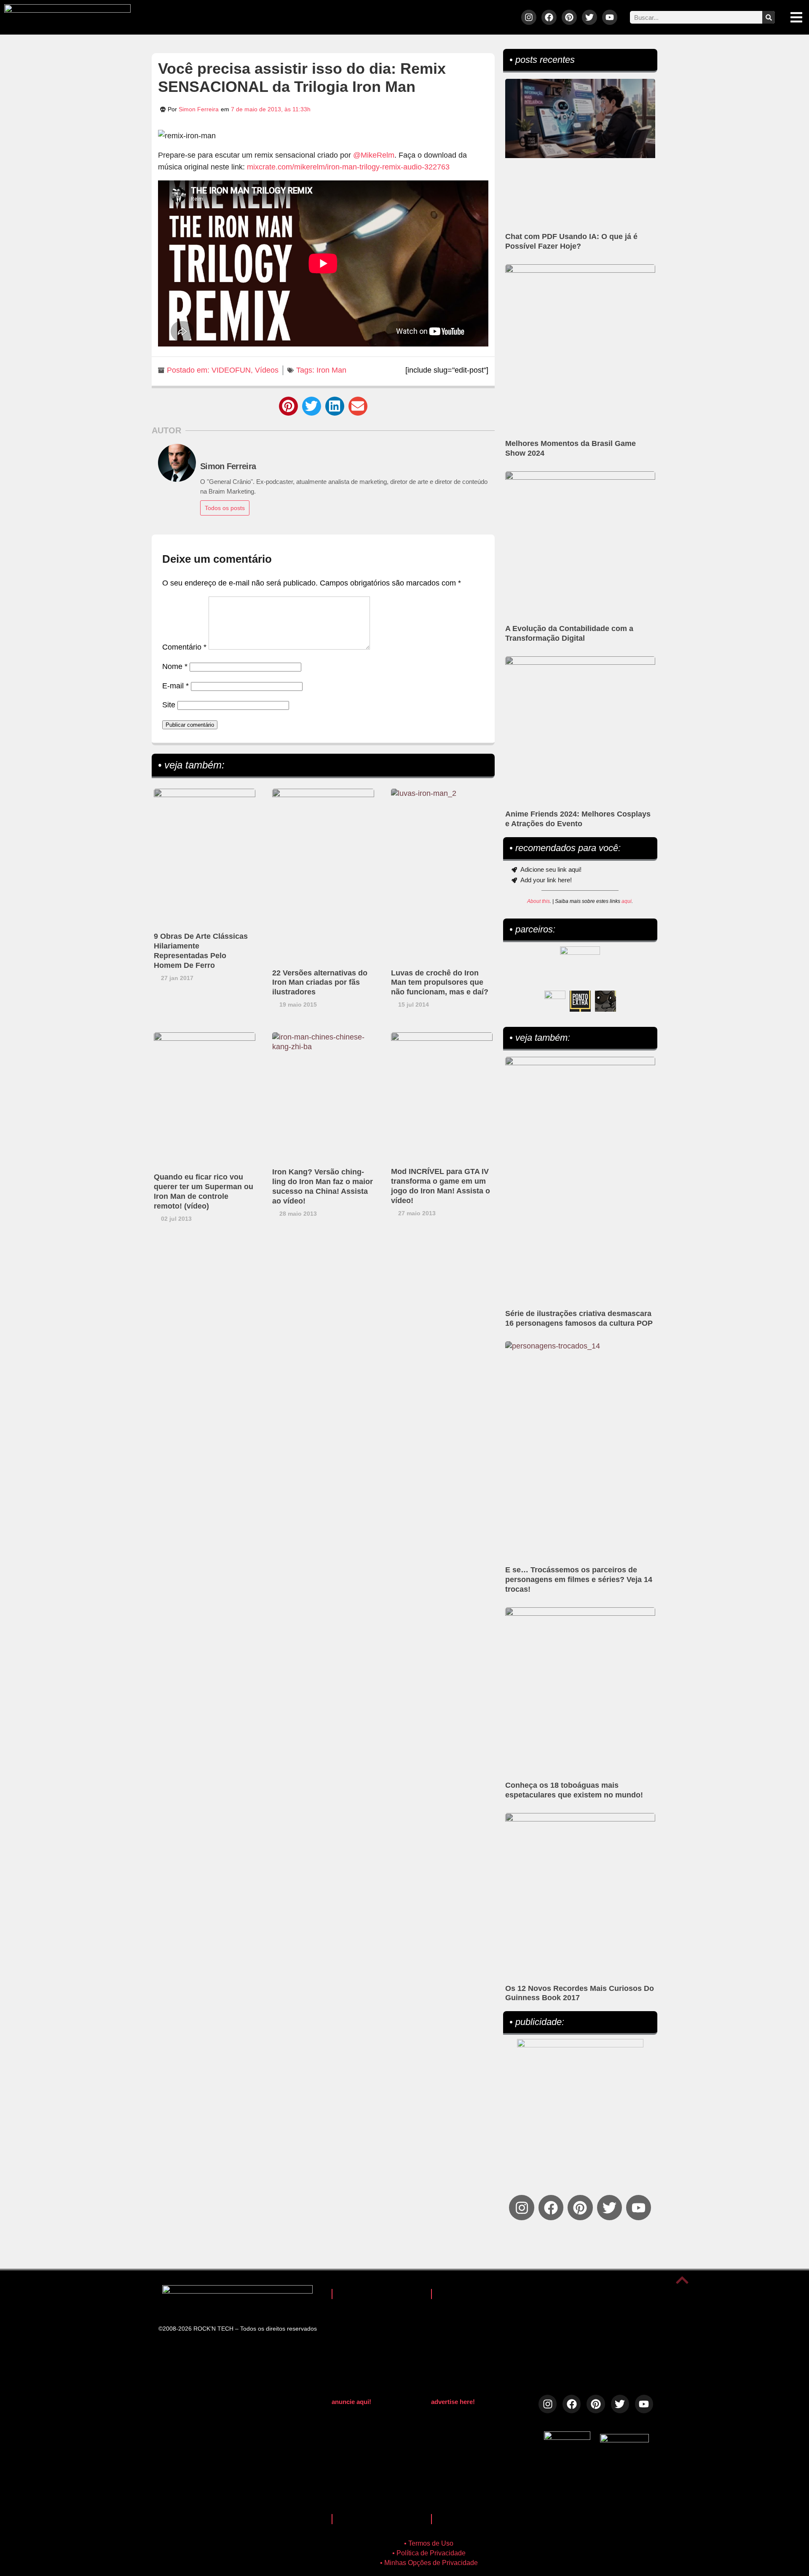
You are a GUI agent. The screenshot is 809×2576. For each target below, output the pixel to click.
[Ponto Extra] (580, 1001)
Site (169, 705)
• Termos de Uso (429, 2543)
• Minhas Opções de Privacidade (429, 2563)
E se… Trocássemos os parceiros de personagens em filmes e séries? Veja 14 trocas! (579, 1579)
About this (538, 901)
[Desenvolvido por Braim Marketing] (624, 2440)
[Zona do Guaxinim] (605, 1001)
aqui (627, 901)
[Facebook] (549, 17)
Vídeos (267, 370)
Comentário (184, 647)
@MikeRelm (374, 155)
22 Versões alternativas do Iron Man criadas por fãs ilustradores (320, 983)
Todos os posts (225, 508)
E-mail (175, 686)
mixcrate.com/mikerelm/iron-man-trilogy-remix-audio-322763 (348, 167)
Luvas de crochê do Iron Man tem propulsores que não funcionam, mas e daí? (440, 983)
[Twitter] (589, 17)
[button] (288, 406)
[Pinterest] (569, 17)
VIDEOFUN (231, 370)
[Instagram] (529, 17)
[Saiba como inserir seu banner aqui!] (555, 1001)
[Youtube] (610, 17)
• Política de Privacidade (429, 2553)
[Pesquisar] (769, 17)
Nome (175, 666)
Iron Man (331, 370)
